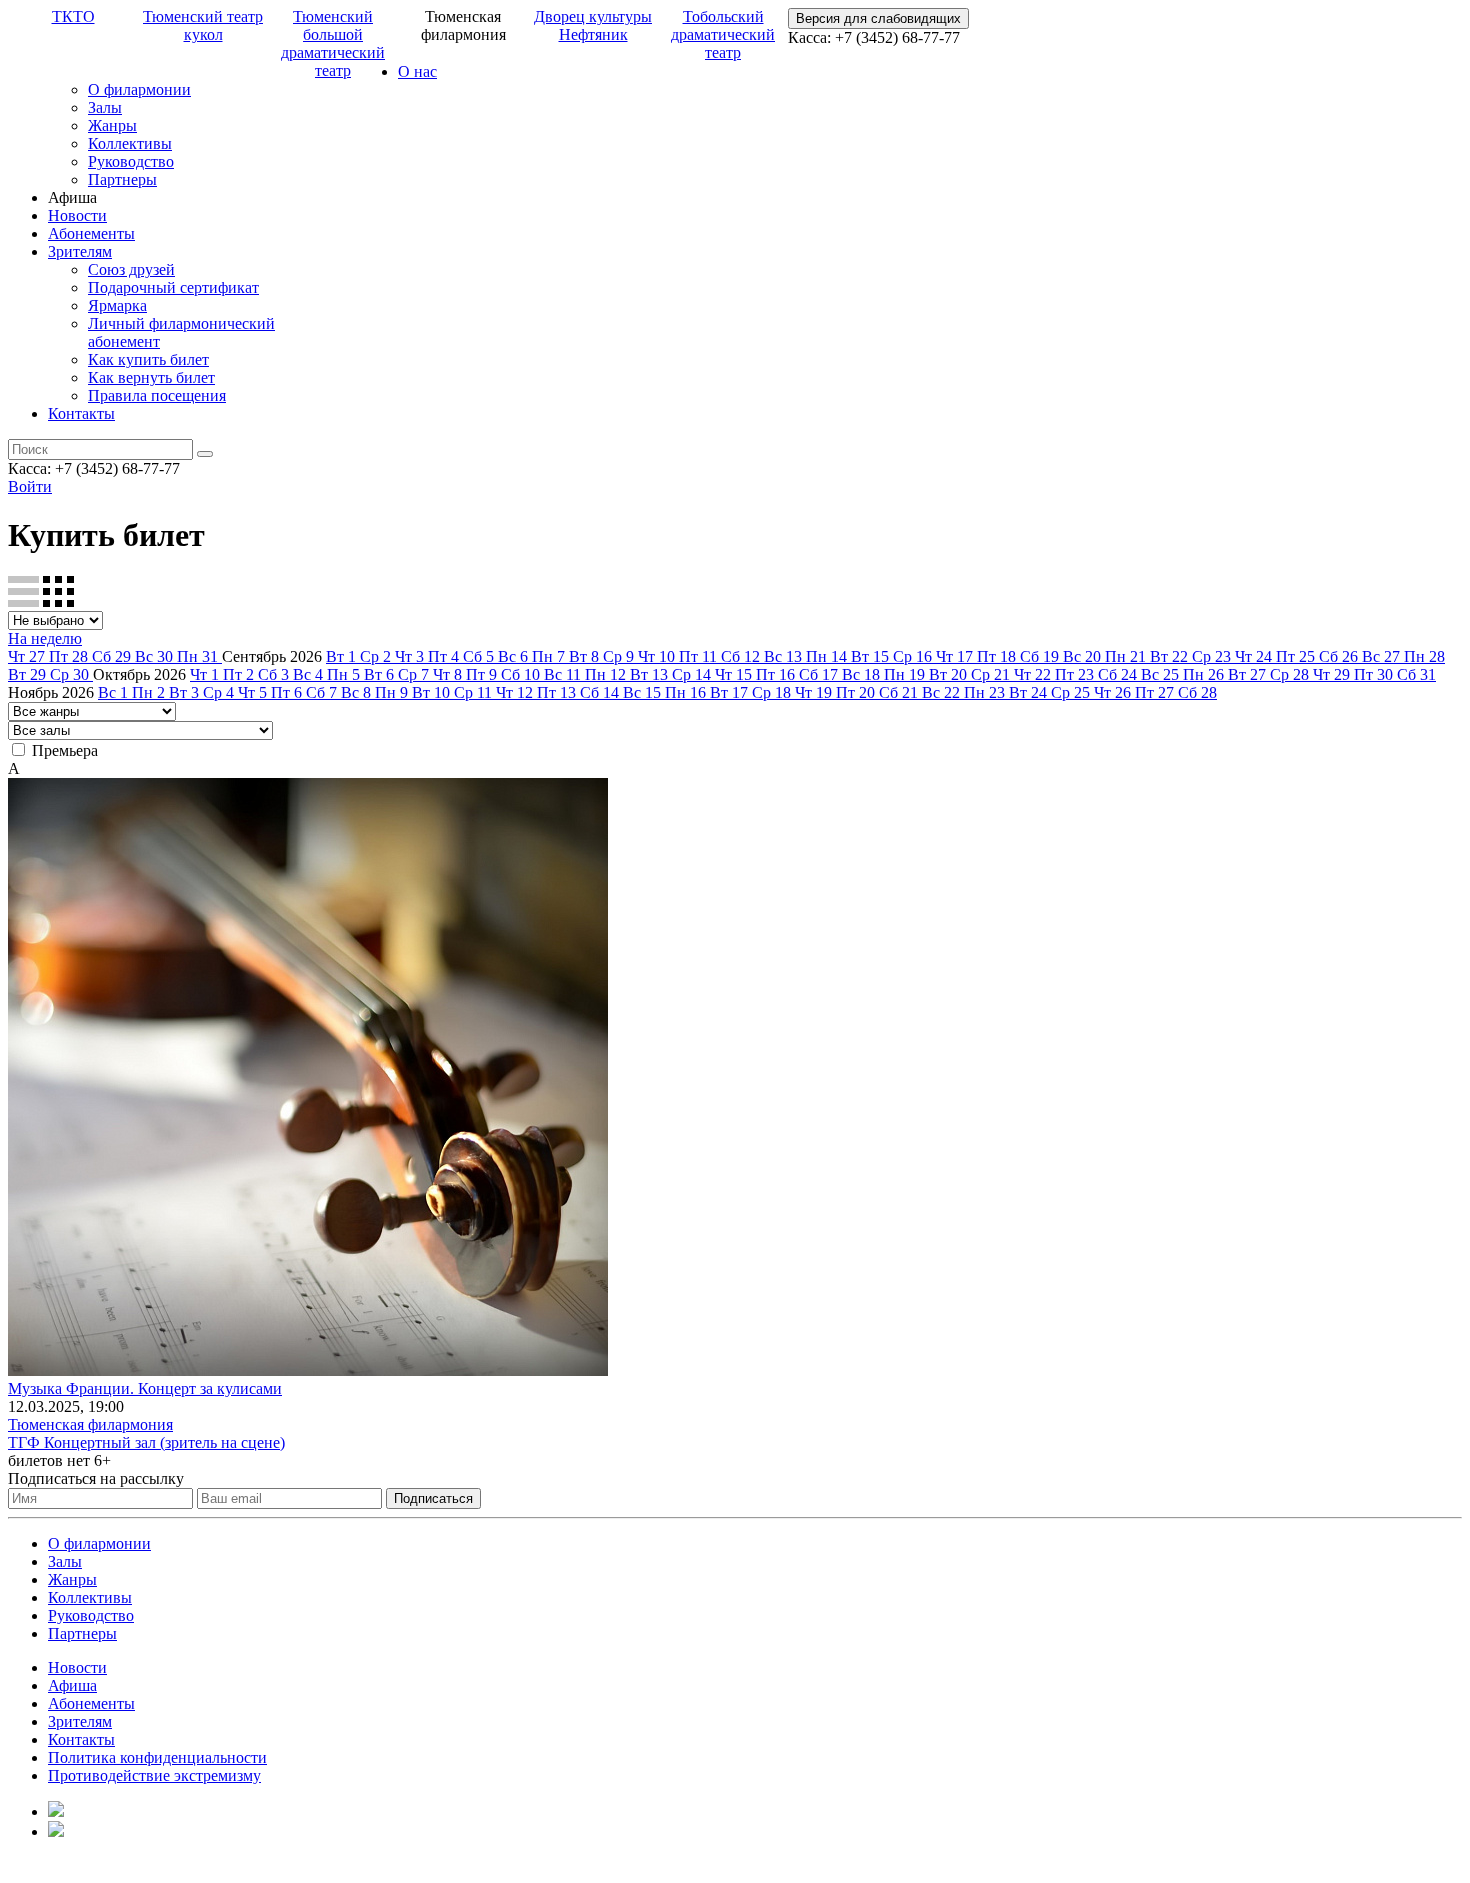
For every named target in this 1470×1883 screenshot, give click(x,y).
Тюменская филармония (90, 1424)
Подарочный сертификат (173, 287)
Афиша (72, 1685)
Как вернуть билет (151, 377)
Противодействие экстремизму (154, 1775)
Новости (77, 215)
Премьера (65, 750)
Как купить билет (148, 359)
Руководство (131, 161)
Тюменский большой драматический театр (333, 43)
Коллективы (130, 143)
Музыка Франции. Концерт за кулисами (145, 1388)
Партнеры (122, 179)
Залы (105, 107)
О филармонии (139, 89)
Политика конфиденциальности (157, 1757)
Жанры (112, 125)
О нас (417, 71)
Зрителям (80, 251)
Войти (30, 486)
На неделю (45, 638)
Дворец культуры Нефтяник (593, 25)
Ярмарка (117, 305)
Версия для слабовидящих (878, 18)
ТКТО (73, 16)
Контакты (81, 413)
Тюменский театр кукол (203, 25)
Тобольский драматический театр (723, 34)
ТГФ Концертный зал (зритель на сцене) (146, 1442)
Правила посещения (157, 395)
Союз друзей (131, 269)
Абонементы (91, 233)
